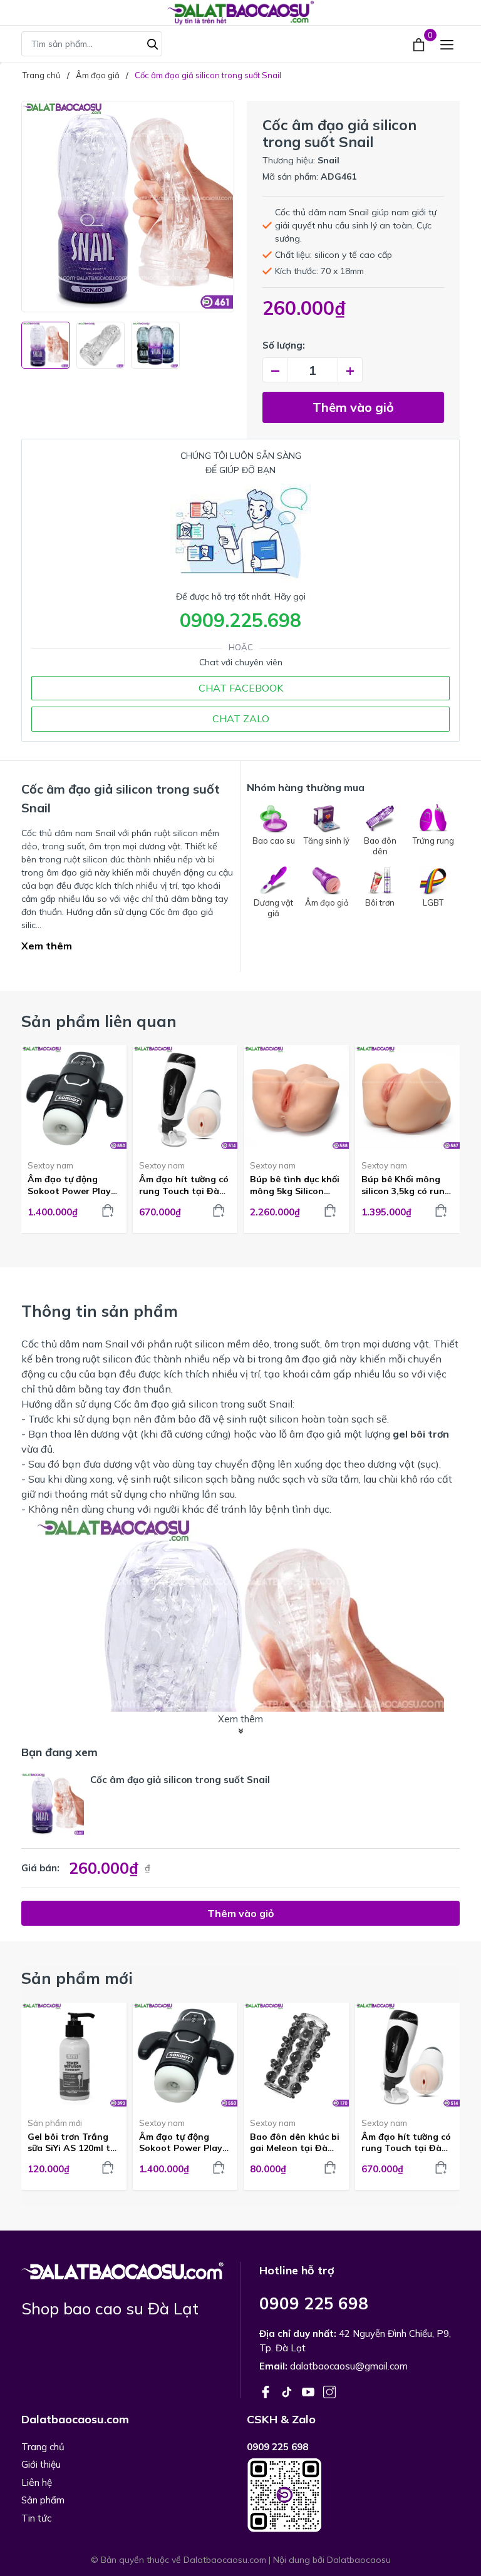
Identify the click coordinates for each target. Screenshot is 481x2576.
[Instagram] (329, 2391)
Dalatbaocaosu (359, 2560)
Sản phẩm (43, 2500)
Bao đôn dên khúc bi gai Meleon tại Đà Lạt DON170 (295, 2142)
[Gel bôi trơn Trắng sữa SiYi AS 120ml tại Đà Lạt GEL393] (74, 2055)
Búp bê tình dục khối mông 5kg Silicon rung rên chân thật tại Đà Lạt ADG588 (295, 1185)
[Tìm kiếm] (153, 43)
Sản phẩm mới (55, 2123)
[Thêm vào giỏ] (108, 1210)
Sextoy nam (50, 1165)
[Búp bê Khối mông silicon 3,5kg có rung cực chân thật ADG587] (408, 1098)
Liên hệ (37, 2482)
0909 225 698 (314, 2303)
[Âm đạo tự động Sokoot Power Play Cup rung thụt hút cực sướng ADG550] (74, 1098)
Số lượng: (284, 345)
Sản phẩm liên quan (99, 1021)
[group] (128, 207)
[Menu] (447, 44)
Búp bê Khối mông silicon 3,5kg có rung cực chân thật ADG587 (406, 1185)
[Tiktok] (288, 2391)
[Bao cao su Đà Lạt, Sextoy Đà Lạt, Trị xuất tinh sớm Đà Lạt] (122, 2269)
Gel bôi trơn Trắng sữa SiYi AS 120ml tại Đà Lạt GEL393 (73, 2142)
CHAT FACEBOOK (241, 688)
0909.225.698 (240, 620)
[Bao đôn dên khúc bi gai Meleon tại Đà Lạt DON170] (296, 2055)
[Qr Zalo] (353, 2495)
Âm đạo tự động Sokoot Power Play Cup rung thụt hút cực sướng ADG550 (69, 1185)
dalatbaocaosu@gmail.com (349, 2366)
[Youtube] (309, 2391)
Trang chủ (43, 2447)
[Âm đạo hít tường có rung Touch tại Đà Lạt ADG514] (185, 1098)
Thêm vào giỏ (353, 407)
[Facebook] (267, 2391)
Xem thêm (47, 946)
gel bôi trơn (421, 1434)
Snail (328, 160)
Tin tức (36, 2518)
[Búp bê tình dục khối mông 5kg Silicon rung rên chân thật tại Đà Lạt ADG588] (296, 1098)
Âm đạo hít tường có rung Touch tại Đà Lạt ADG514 (184, 1185)
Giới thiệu (41, 2464)
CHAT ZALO (241, 718)
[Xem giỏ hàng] (420, 44)
